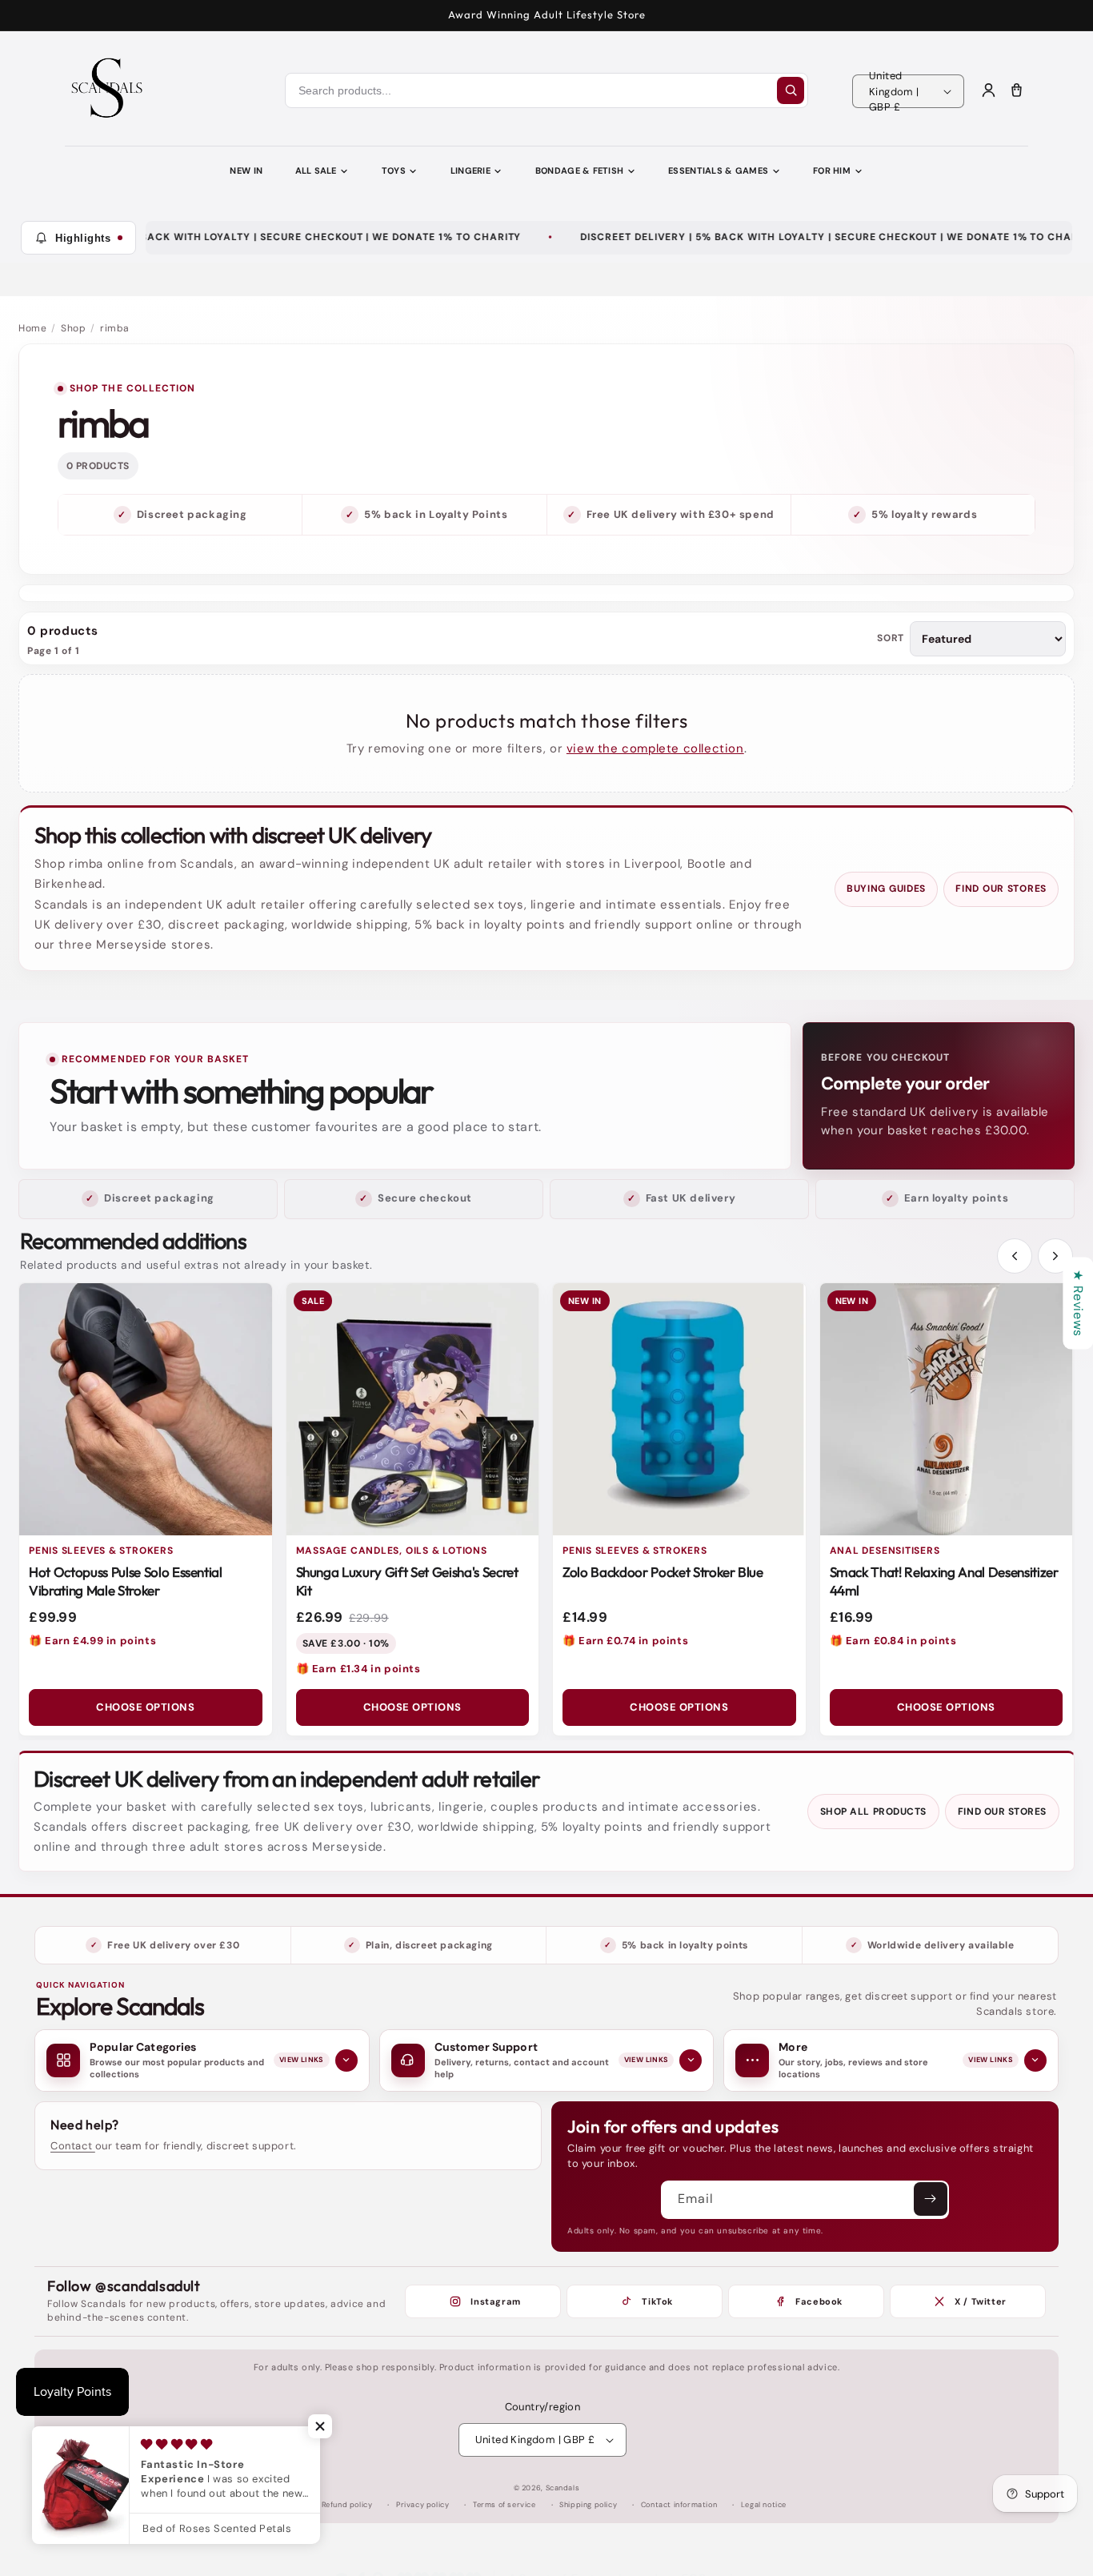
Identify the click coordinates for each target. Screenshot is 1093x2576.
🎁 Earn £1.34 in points (358, 1669)
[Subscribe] (931, 2199)
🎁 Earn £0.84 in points (893, 1641)
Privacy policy (422, 2505)
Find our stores (1001, 889)
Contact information (679, 2505)
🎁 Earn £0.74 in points (625, 1641)
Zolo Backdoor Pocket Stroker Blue (663, 1572)
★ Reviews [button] (1078, 1303)
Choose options (145, 1707)
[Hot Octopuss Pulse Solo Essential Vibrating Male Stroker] (146, 1410)
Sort (891, 638)
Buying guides (886, 889)
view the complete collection (655, 748)
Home (32, 328)
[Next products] (1055, 1256)
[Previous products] (1015, 1256)
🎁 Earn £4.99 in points (92, 1641)
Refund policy (347, 2505)
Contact (73, 2146)
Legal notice (764, 2505)
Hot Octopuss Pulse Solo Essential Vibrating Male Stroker (126, 1581)
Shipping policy (588, 2505)
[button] (320, 2426)
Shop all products (873, 1812)
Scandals (563, 2488)
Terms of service (504, 2505)
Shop (73, 328)
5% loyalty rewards (924, 514)
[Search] (791, 90)
